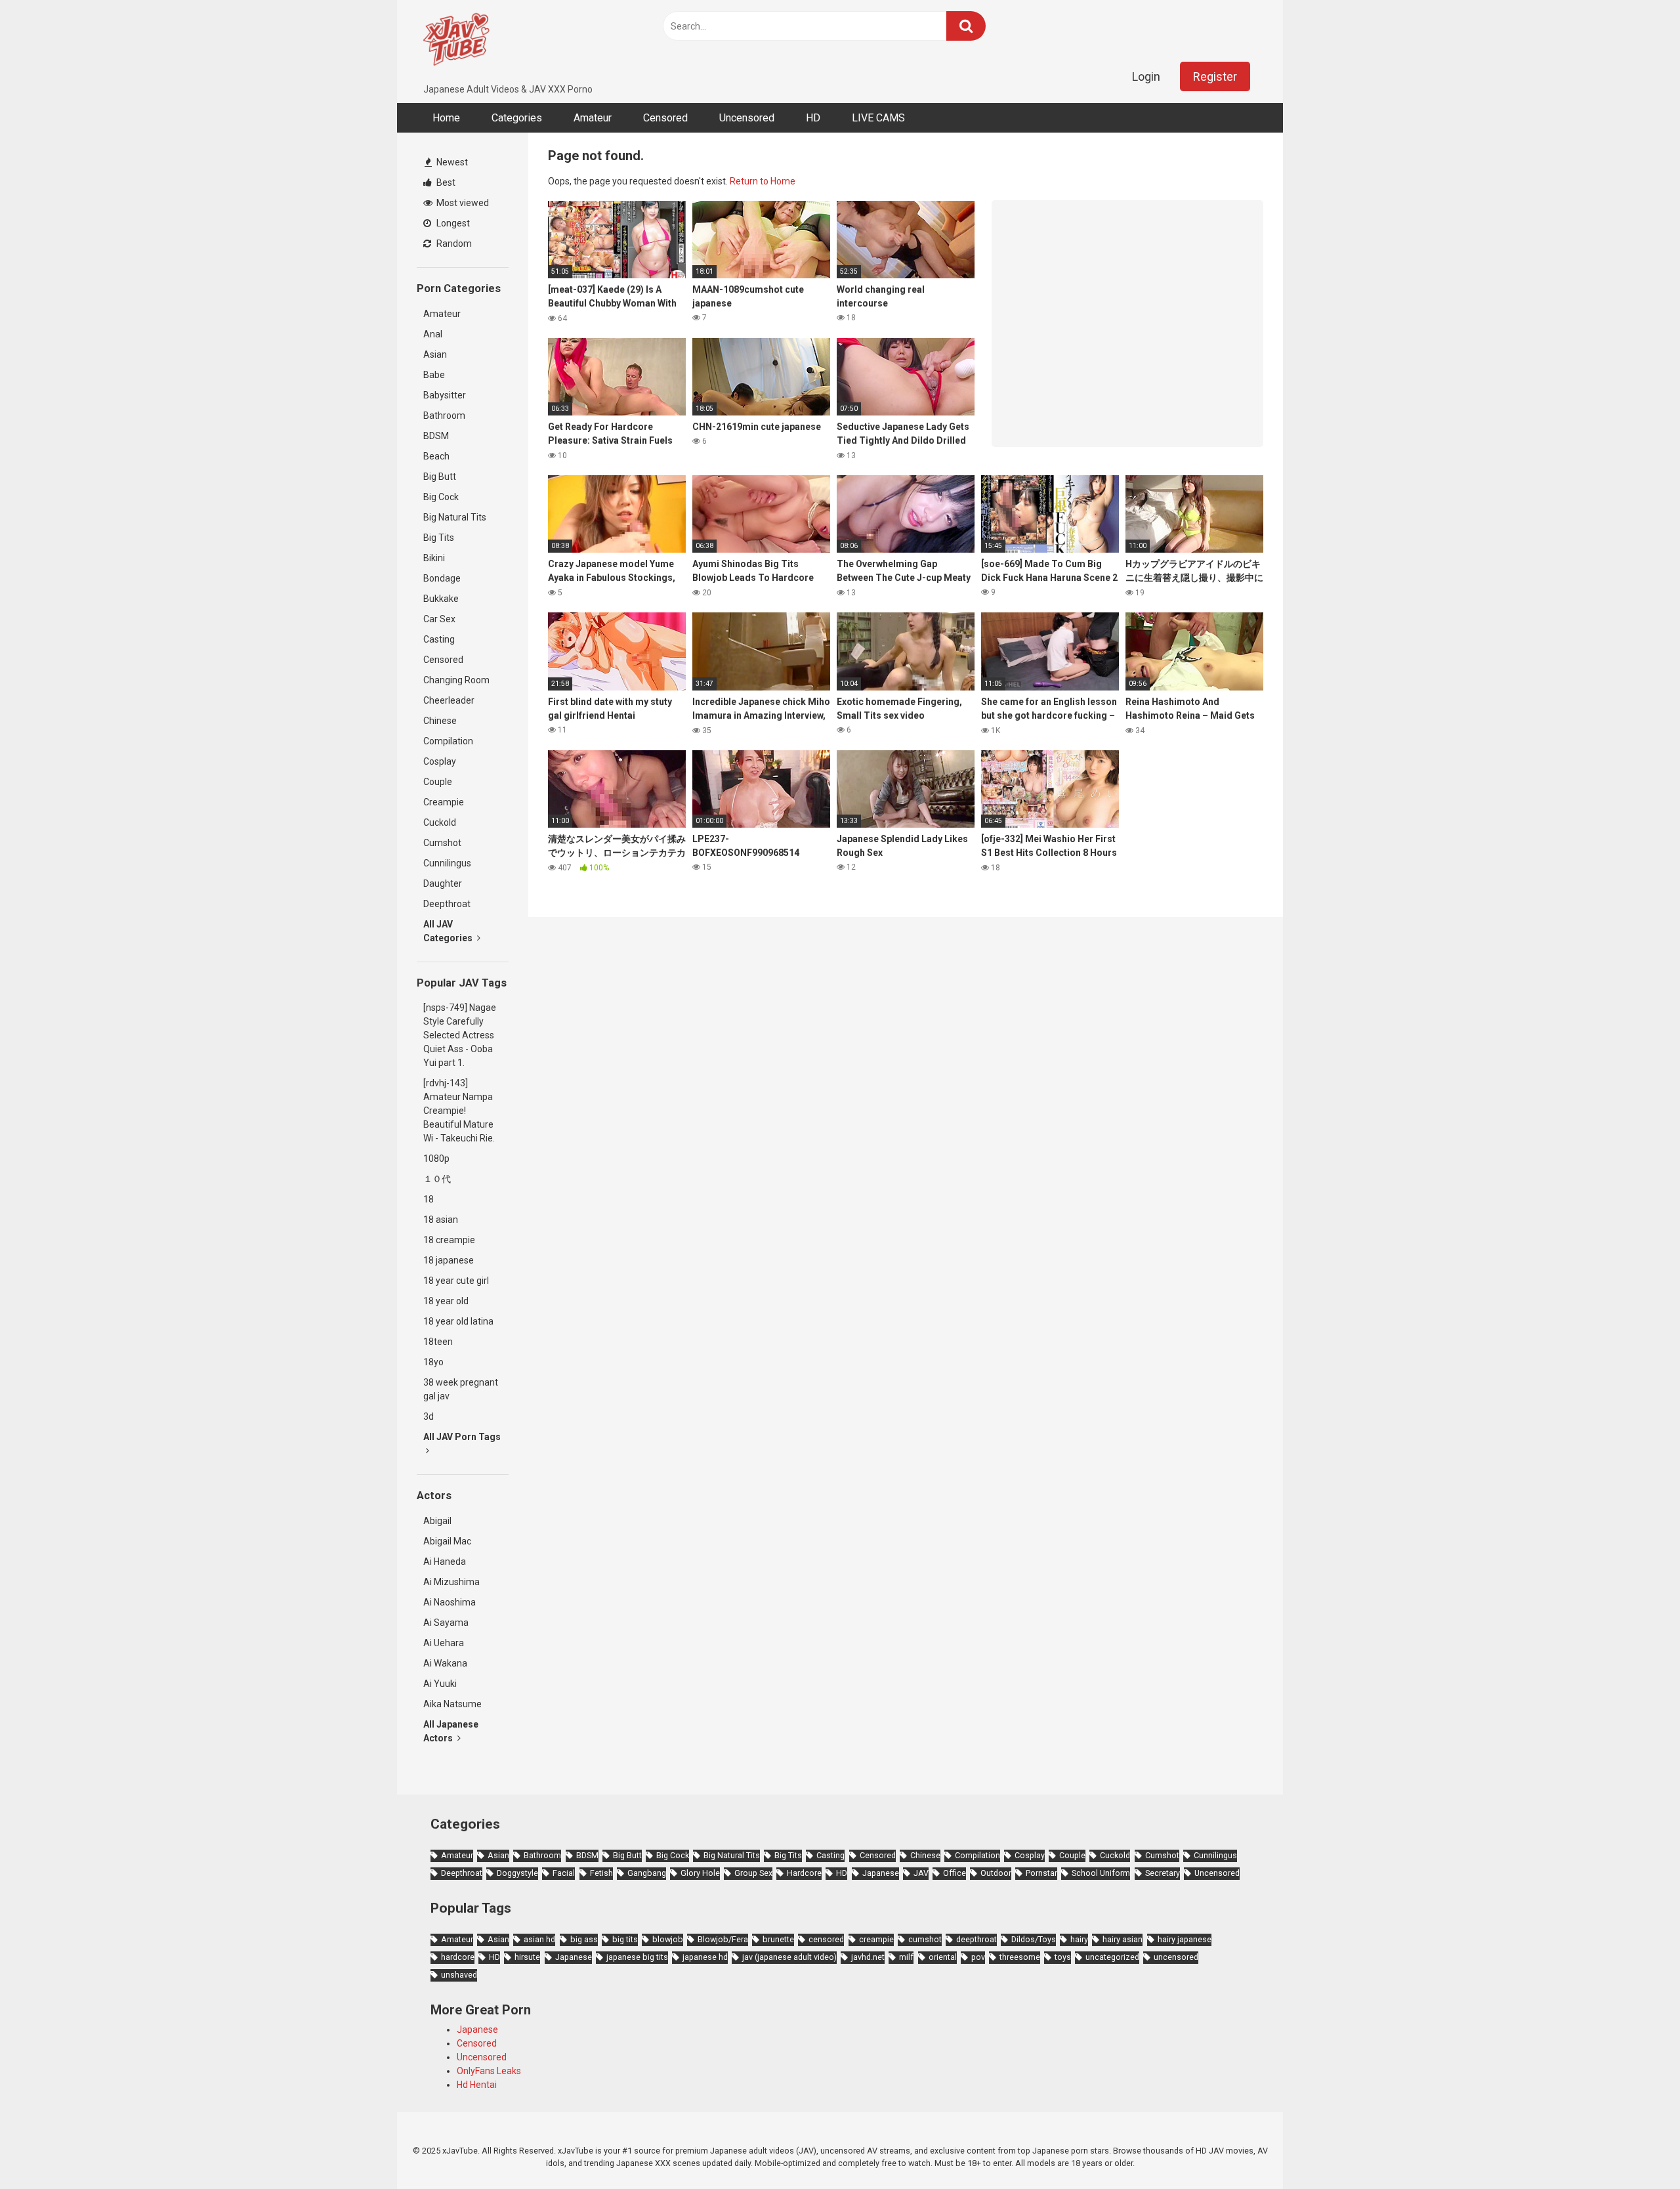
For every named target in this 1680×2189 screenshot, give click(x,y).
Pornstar (1041, 1873)
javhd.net (868, 1957)
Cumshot (442, 843)
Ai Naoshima (450, 1602)
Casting (439, 639)
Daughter (443, 883)
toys (1063, 1957)
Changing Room (456, 680)
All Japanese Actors (451, 1731)
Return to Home (763, 181)
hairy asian (1123, 1939)
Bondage (442, 578)
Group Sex (753, 1873)
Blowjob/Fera (723, 1939)
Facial (564, 1873)
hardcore (458, 1957)
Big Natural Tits (455, 517)
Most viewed (462, 203)
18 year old (446, 1301)
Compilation (448, 741)
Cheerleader (449, 700)
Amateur (593, 118)
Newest (451, 162)
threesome (1020, 1957)
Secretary (1163, 1873)
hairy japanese (1185, 1939)
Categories (517, 118)
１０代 (437, 1179)
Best (445, 182)
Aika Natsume (452, 1704)
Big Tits (439, 538)
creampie (876, 1939)
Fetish (601, 1873)
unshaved (459, 1975)
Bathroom (444, 415)
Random (453, 244)
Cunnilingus (447, 863)
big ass (584, 1939)
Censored (665, 118)
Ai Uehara (444, 1643)
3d (429, 1416)
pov (978, 1957)
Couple (438, 782)
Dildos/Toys (1034, 1939)
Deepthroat (447, 904)
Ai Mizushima (451, 1582)
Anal (433, 334)
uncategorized (1112, 1957)
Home (446, 118)
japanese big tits (637, 1957)
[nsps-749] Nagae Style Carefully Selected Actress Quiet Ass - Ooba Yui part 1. (460, 1035)
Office (955, 1873)
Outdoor (996, 1873)
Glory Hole (700, 1873)
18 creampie (449, 1240)
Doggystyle (517, 1873)
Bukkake (441, 599)
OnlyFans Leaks (489, 2071)
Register (1215, 76)
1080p (436, 1158)
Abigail (437, 1521)
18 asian (441, 1220)
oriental (943, 1957)
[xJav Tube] (456, 41)
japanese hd (705, 1957)
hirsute (527, 1957)
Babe (434, 375)
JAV (921, 1873)
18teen (438, 1342)
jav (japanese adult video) (789, 1957)
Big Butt (440, 477)
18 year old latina (458, 1321)
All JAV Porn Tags (462, 1437)
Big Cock (441, 497)
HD (813, 118)
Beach (436, 456)
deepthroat (976, 1939)
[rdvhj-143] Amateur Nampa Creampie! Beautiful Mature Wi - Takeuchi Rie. (459, 1111)
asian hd (539, 1939)
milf (906, 1957)
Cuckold (440, 822)
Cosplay (440, 761)
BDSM (436, 436)
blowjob (668, 1939)
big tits (625, 1939)
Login (1146, 76)
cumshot (925, 1939)
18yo (433, 1362)
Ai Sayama (446, 1623)
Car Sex (439, 619)
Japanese (881, 1873)
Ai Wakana (445, 1663)
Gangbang (647, 1873)
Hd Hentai (477, 2085)
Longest (452, 223)
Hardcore (804, 1873)
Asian (435, 354)
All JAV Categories (449, 931)
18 (429, 1199)
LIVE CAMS (878, 118)
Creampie (444, 802)
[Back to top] (1636, 2149)
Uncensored (747, 118)
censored (826, 1939)
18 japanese (449, 1260)
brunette (778, 1939)
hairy (1079, 1939)
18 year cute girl (456, 1281)
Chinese (440, 721)
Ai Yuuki (440, 1684)
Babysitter (445, 395)
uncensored (1176, 1957)
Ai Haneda (445, 1562)
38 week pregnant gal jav (461, 1389)
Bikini (434, 558)
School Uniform (1101, 1873)
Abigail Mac (447, 1541)
